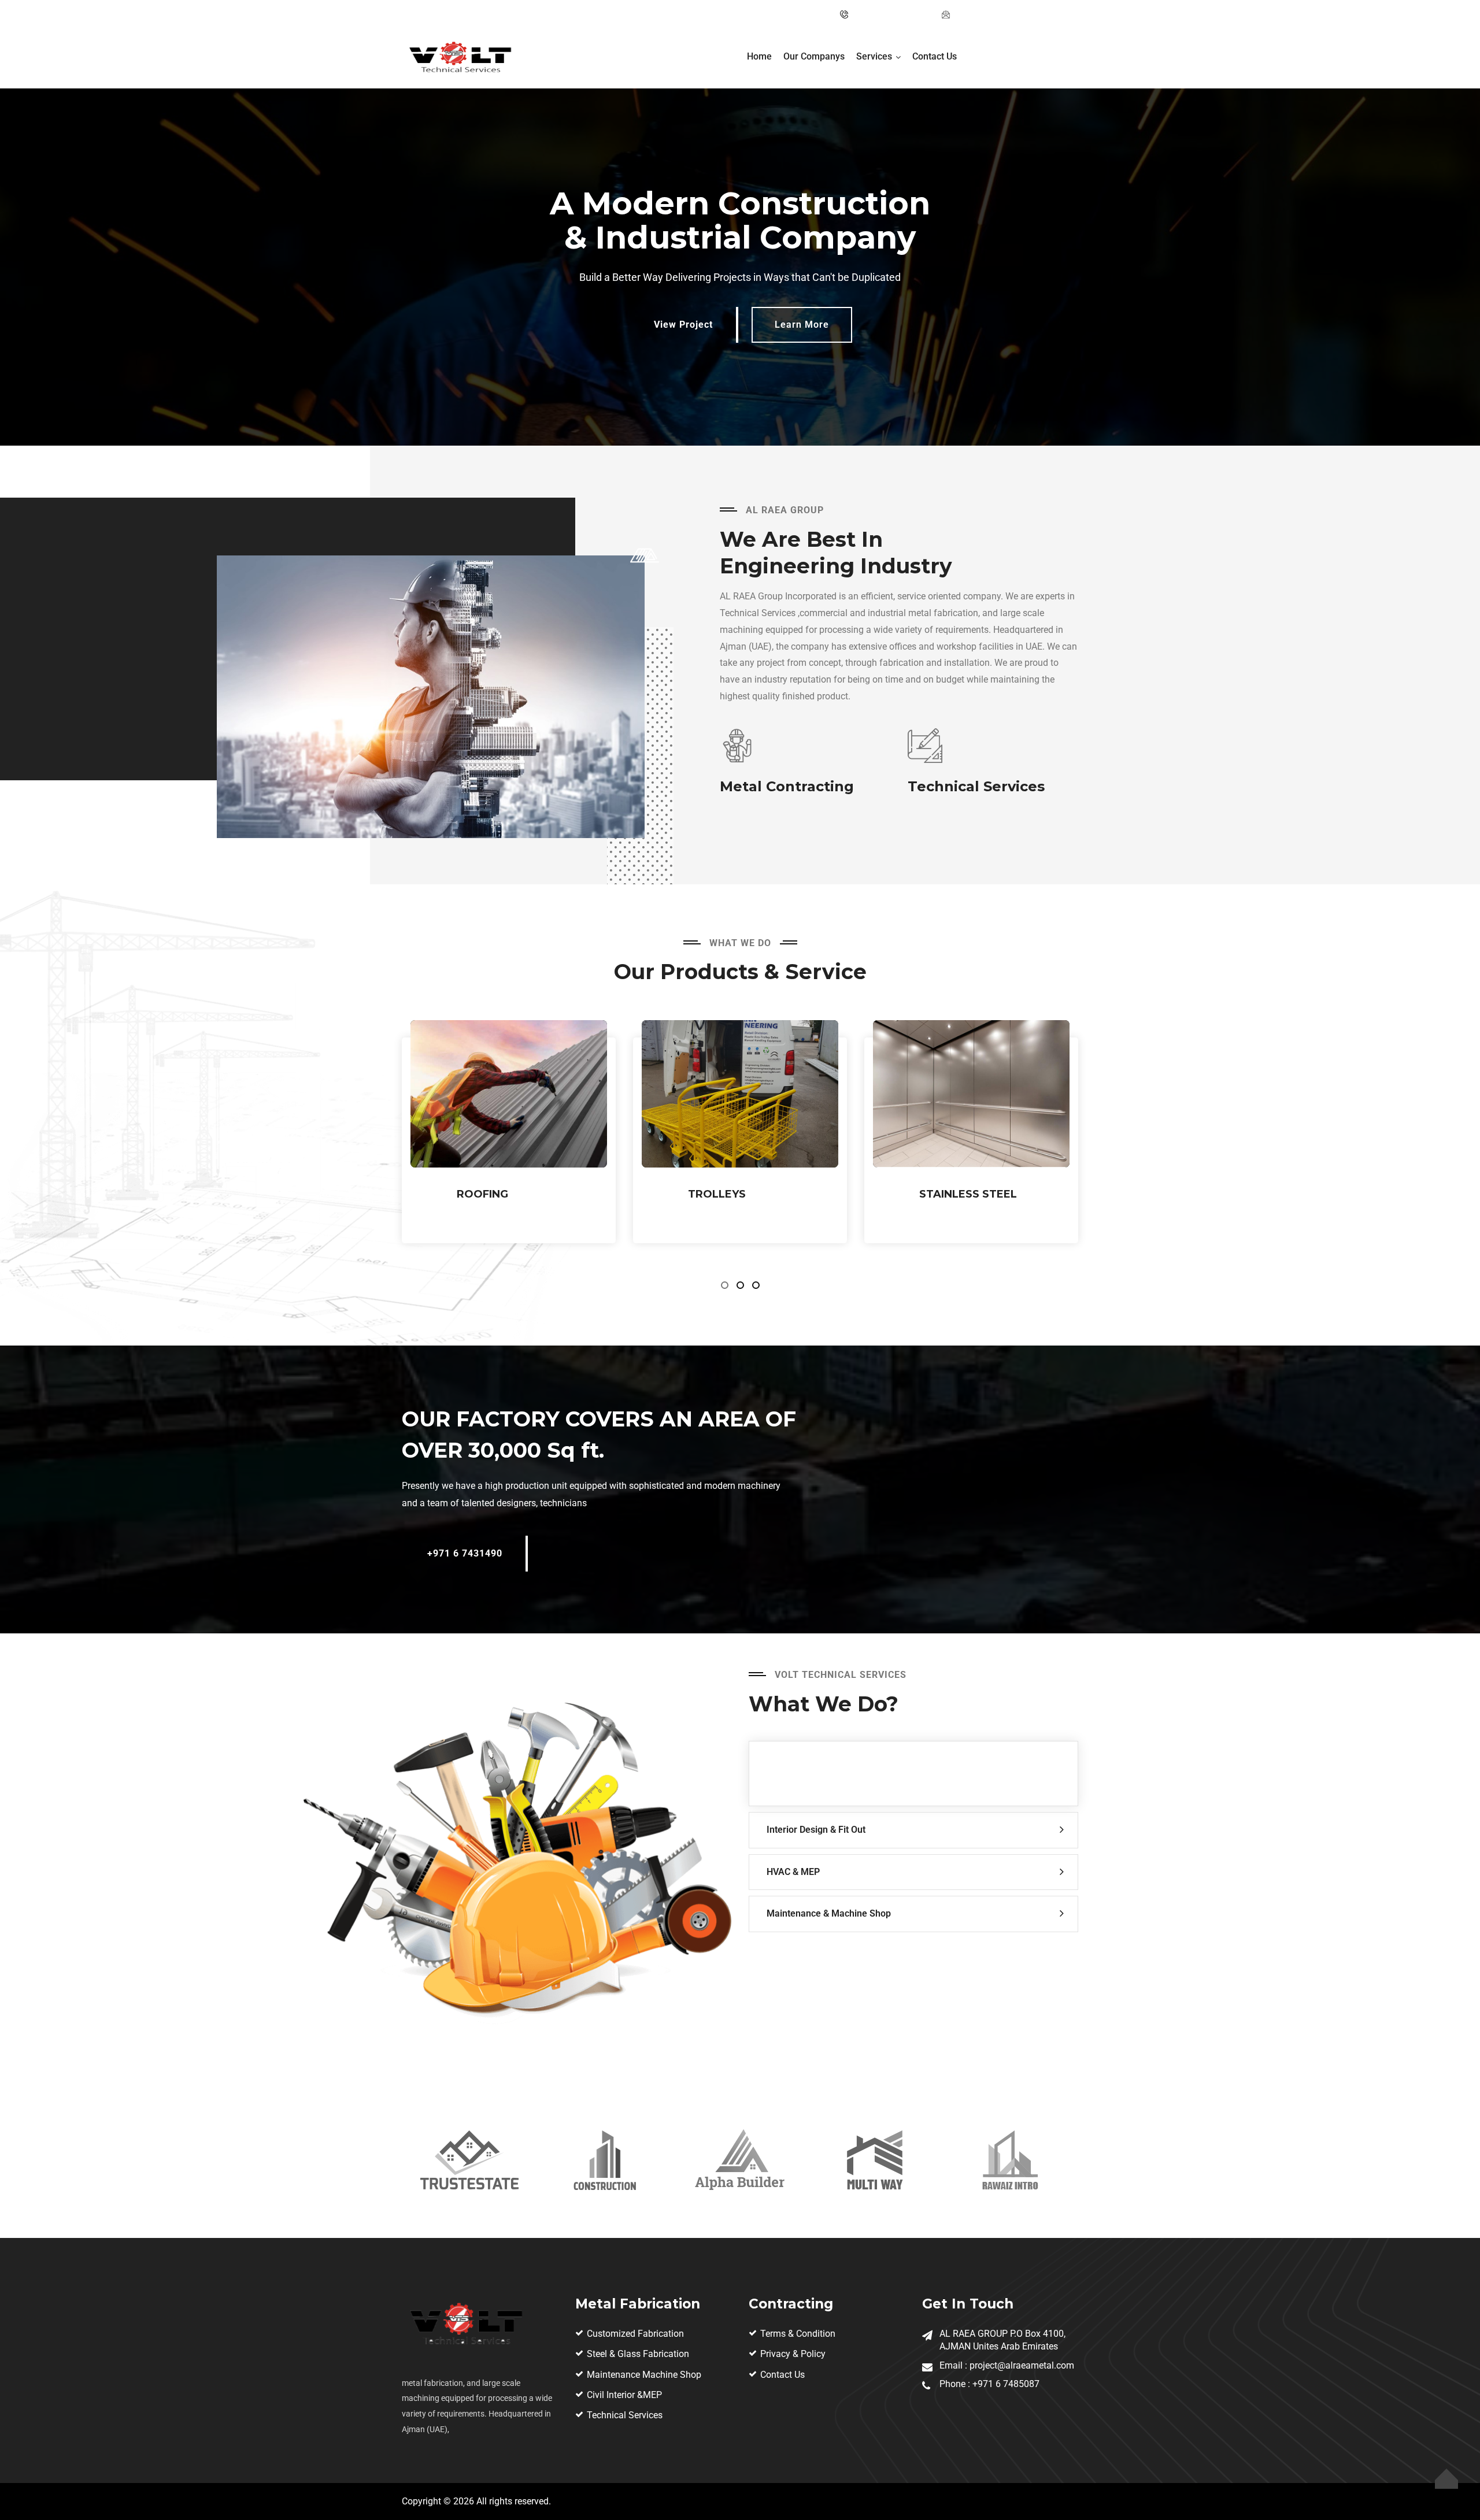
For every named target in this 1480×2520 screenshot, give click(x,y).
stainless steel (737, 1194)
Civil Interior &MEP (624, 2395)
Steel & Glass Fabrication (638, 2354)
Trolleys (486, 1194)
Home (759, 56)
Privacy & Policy (793, 2354)
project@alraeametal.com (1003, 14)
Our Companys (814, 56)
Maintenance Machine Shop (644, 2375)
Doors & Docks (967, 1194)
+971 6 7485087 (1006, 2384)
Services (874, 56)
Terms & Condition (798, 2334)
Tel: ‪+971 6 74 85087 (891, 14)
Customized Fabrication (635, 2334)
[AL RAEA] (460, 59)
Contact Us (935, 56)
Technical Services (625, 2415)
